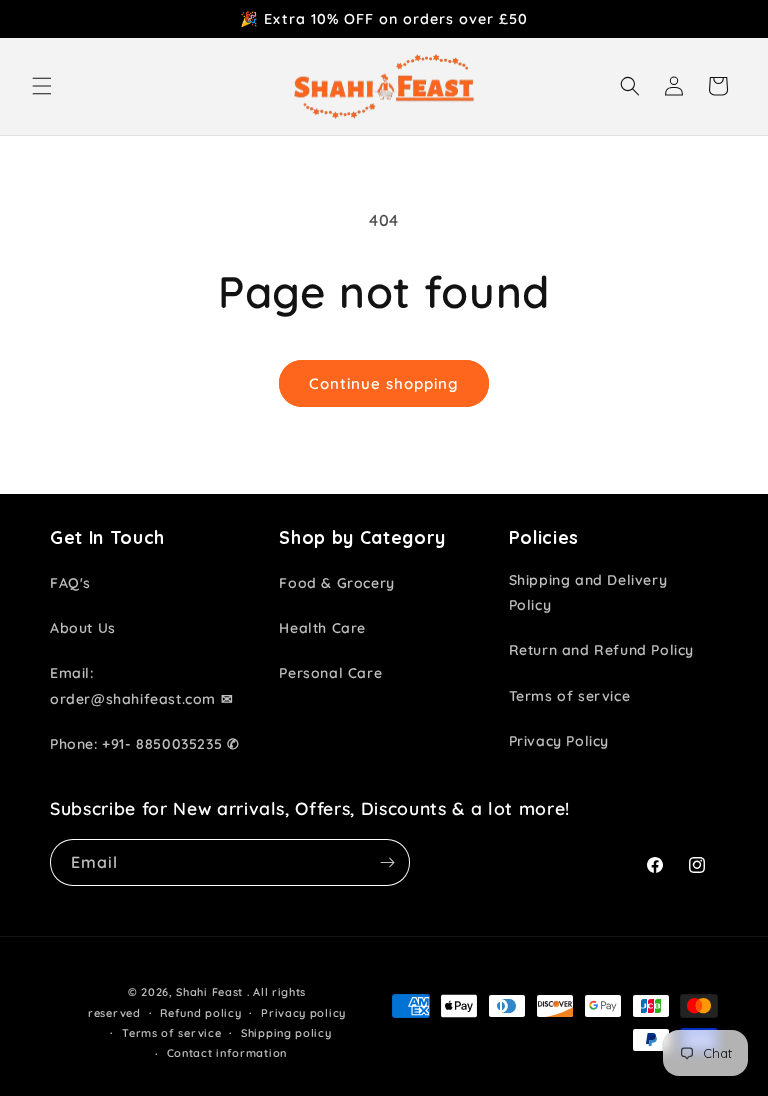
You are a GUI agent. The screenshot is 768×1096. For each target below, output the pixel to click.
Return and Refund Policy (601, 650)
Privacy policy (303, 1013)
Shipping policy (286, 1033)
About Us (83, 628)
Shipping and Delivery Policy (588, 592)
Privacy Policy (559, 741)
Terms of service (570, 696)
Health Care (322, 628)
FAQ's (70, 583)
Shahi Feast (209, 992)
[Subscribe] (387, 862)
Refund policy (200, 1013)
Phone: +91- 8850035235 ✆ (144, 744)
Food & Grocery (336, 583)
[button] (42, 86)
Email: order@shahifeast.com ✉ (141, 685)
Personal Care (330, 673)
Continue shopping (384, 383)
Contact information (227, 1053)
